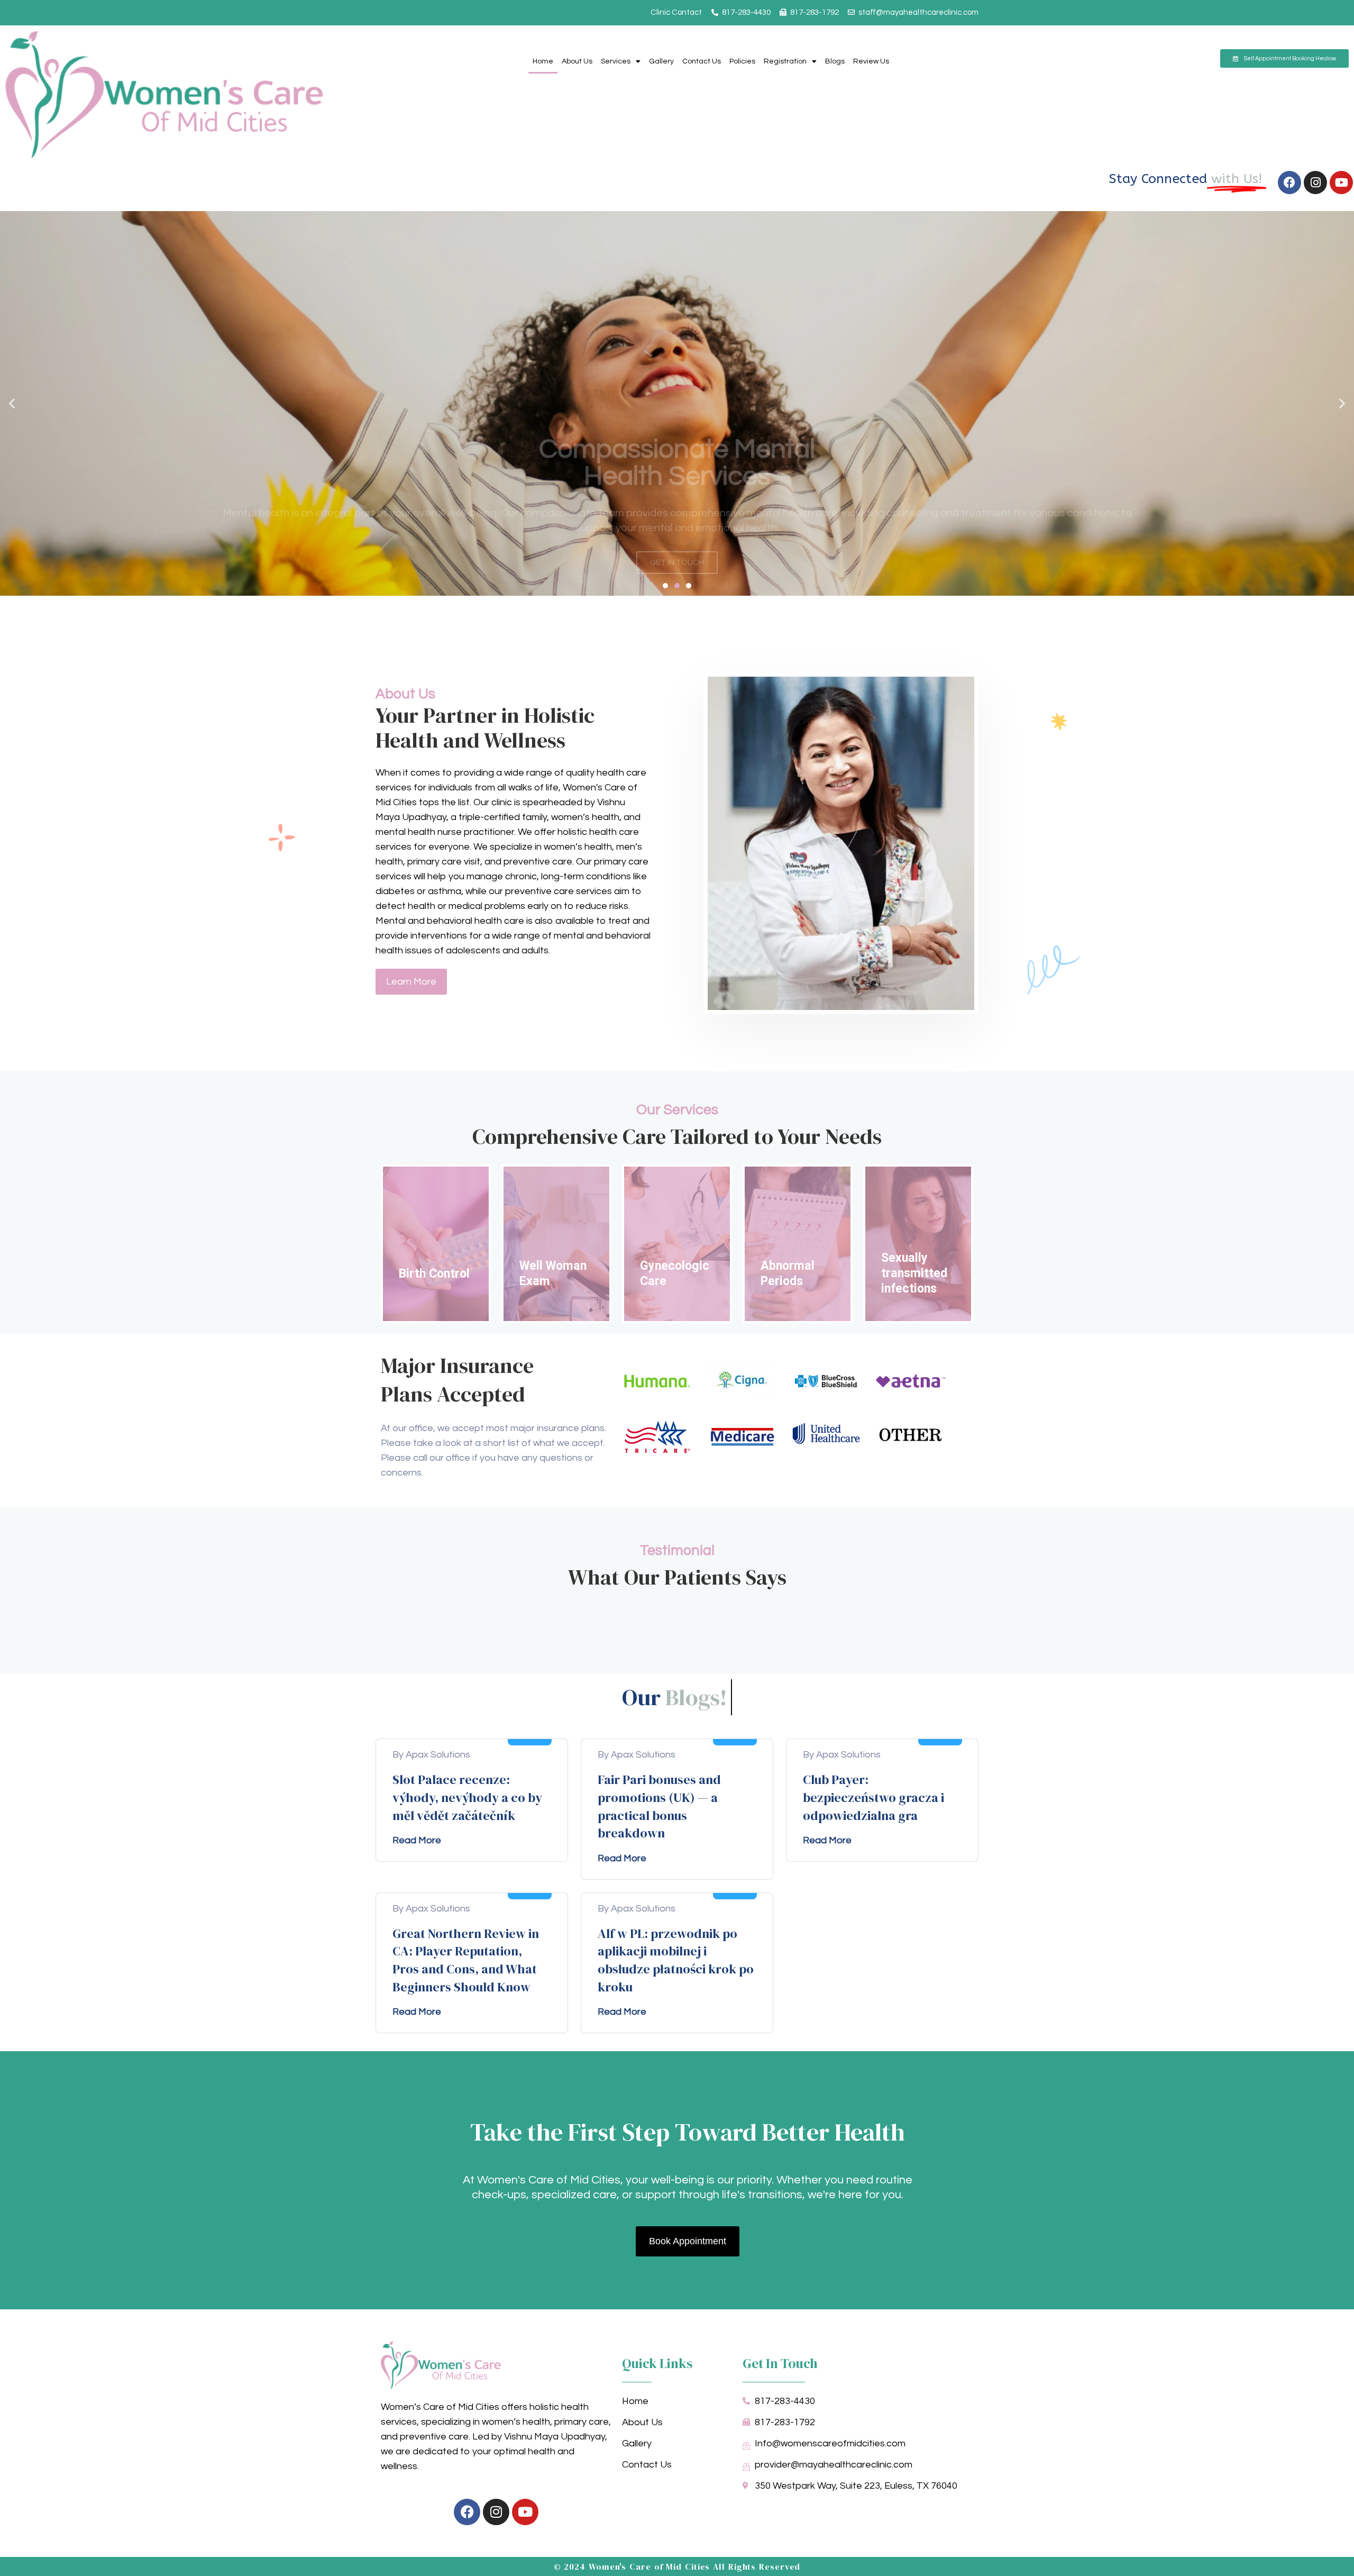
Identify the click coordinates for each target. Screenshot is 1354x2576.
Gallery (661, 61)
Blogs (835, 61)
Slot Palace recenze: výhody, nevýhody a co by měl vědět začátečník (467, 1797)
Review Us (871, 61)
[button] (12, 403)
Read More (417, 1840)
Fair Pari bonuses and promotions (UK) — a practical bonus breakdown (659, 1806)
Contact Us (702, 61)
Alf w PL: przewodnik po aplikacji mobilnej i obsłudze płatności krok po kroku (676, 1960)
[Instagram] (1315, 183)
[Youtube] (1341, 183)
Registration (785, 61)
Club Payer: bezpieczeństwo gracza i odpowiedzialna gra (873, 1797)
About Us (577, 61)
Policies (742, 61)
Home (543, 61)
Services (616, 61)
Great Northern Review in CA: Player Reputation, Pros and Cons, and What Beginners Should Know (466, 1960)
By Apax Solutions (431, 1755)
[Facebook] (1289, 183)
